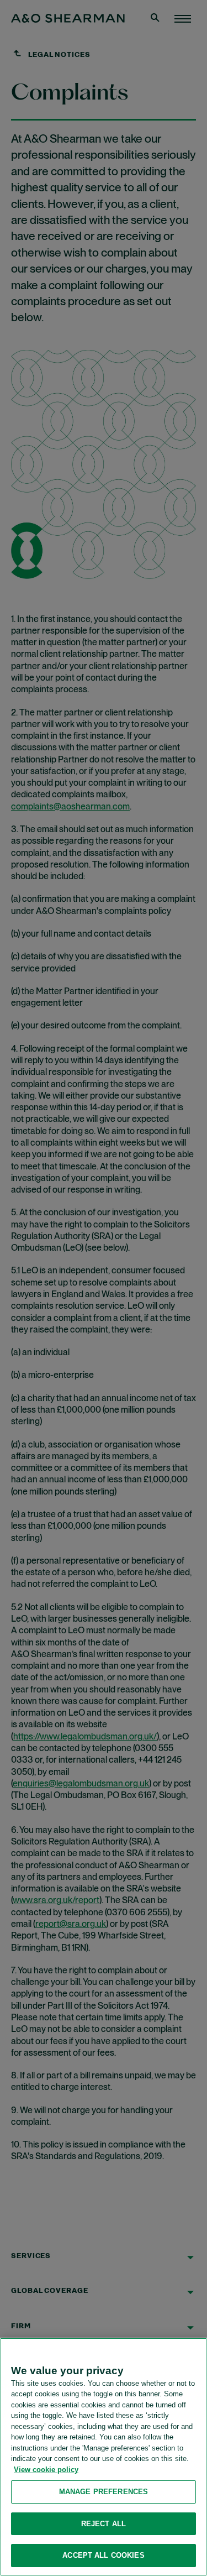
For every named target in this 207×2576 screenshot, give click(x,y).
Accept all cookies (103, 2555)
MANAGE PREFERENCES (104, 2492)
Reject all (104, 2524)
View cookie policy (46, 2470)
